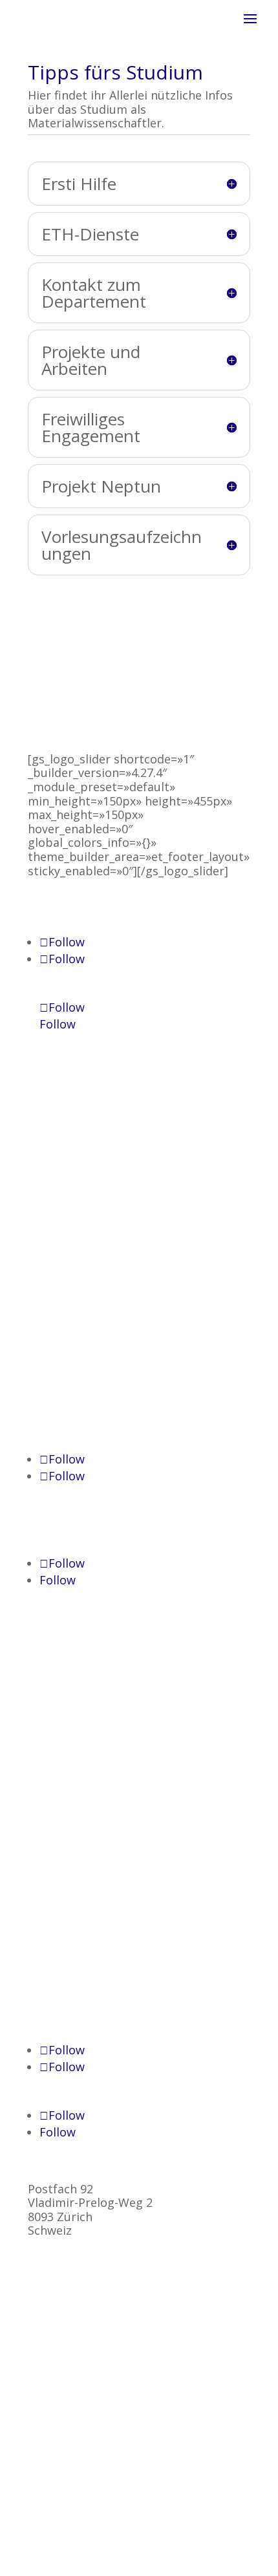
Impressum (59, 1188)
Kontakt (50, 1174)
